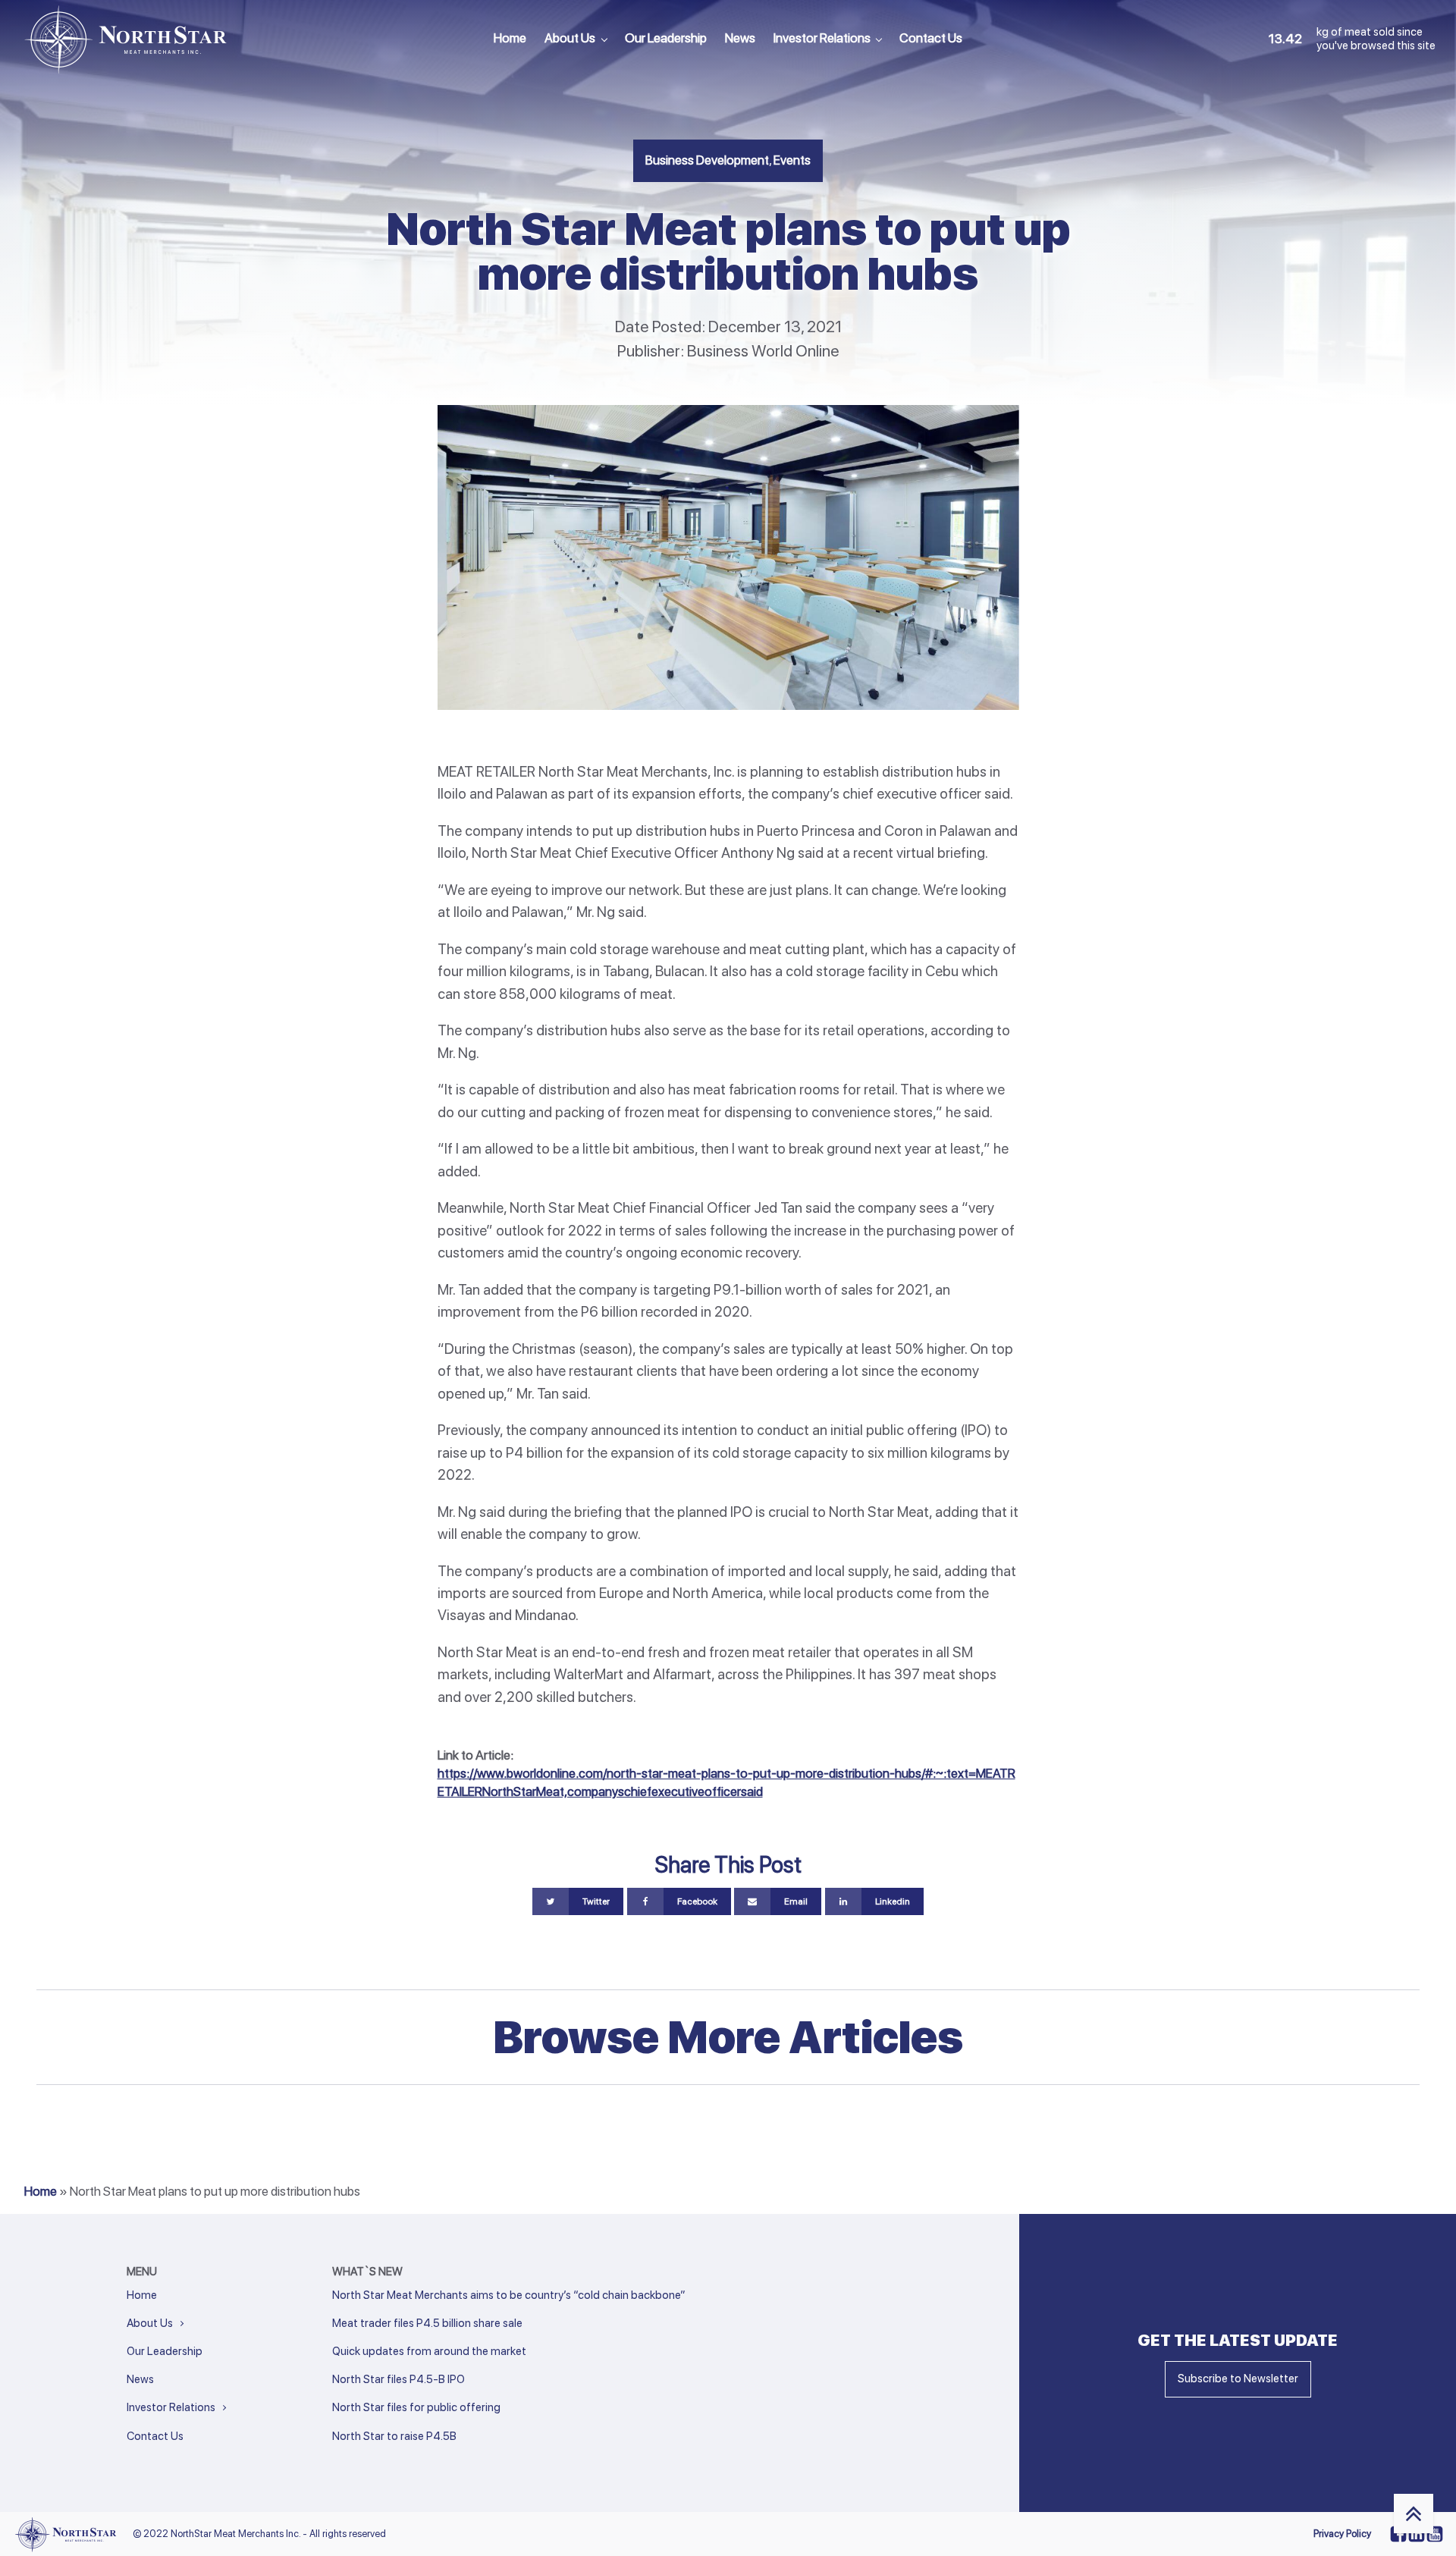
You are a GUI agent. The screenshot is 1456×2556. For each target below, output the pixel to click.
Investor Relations (822, 38)
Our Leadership (666, 38)
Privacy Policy (1342, 2534)
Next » (365, 2457)
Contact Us (931, 38)
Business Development (707, 160)
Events (792, 160)
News (740, 38)
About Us (570, 38)
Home (510, 38)
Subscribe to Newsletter (1238, 2379)
